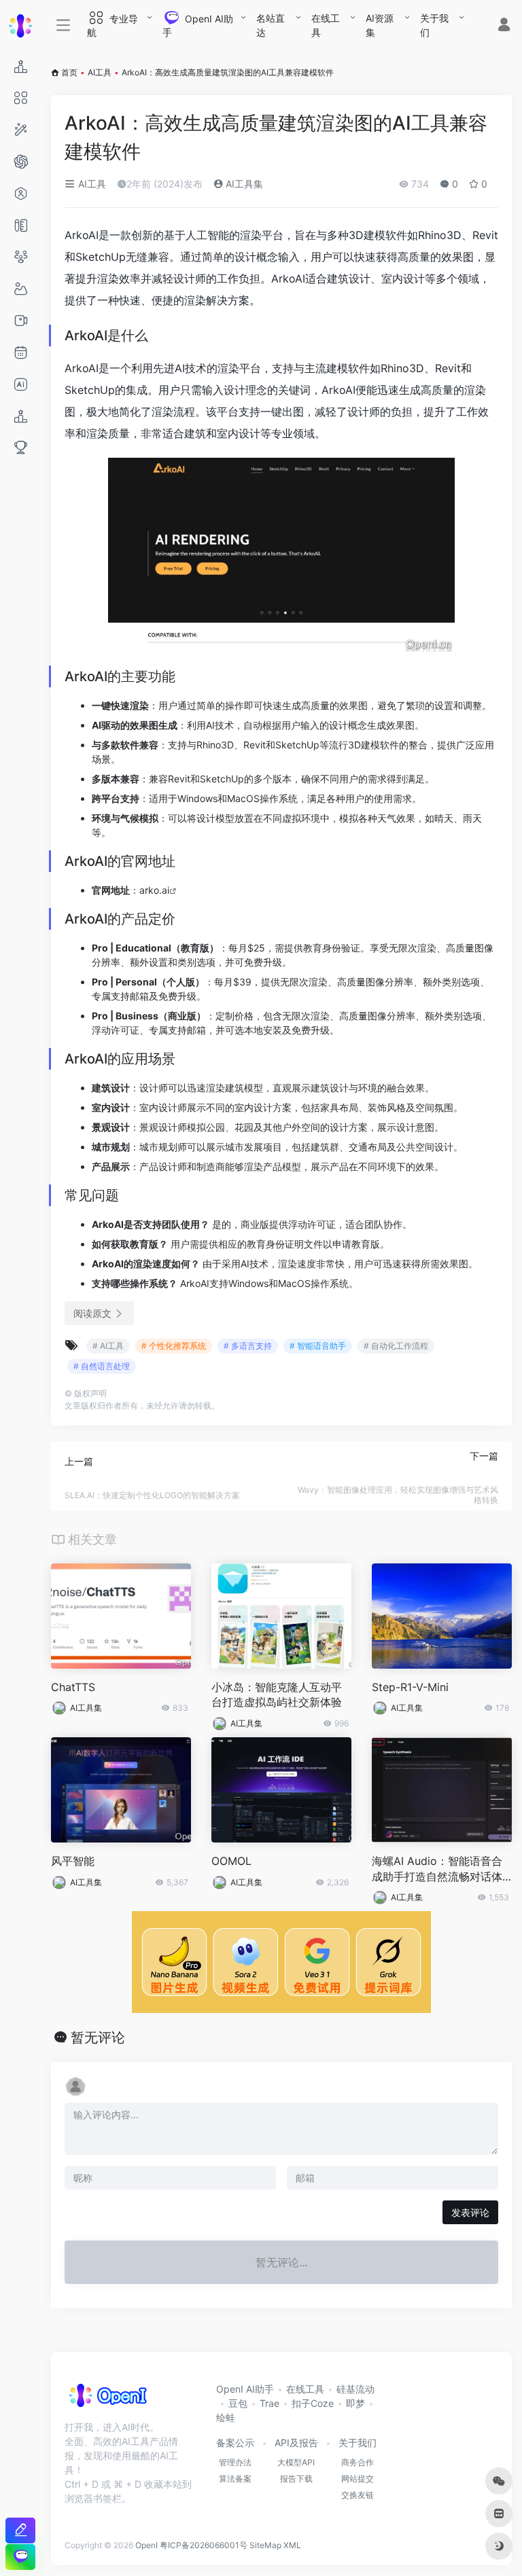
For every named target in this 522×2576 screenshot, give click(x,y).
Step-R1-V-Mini (410, 1687)
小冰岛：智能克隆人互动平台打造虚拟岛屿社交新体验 (277, 1695)
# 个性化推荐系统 (174, 1346)
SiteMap (265, 2545)
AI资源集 (380, 25)
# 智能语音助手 (318, 1346)
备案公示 (235, 2443)
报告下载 (296, 2479)
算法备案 (235, 2479)
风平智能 (73, 1861)
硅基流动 (355, 2389)
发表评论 (470, 2212)
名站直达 (271, 25)
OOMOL (231, 1861)
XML (292, 2545)
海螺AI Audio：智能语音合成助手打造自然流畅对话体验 (437, 1869)
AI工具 (100, 72)
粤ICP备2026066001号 (204, 2545)
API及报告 (296, 2443)
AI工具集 (243, 184)
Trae (269, 2403)
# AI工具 (108, 1346)
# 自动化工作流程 (396, 1346)
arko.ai (154, 890)
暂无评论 (98, 2037)
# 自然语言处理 (102, 1366)
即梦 (355, 2403)
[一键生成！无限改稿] (20, 2530)
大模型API (296, 2462)
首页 (69, 72)
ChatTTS (73, 1687)
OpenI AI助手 (245, 2389)
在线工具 (326, 25)
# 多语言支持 (248, 1346)
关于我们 (434, 25)
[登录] (504, 26)
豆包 (238, 2403)
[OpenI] (107, 2400)
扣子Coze (313, 2403)
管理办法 (235, 2462)
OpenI (146, 2545)
